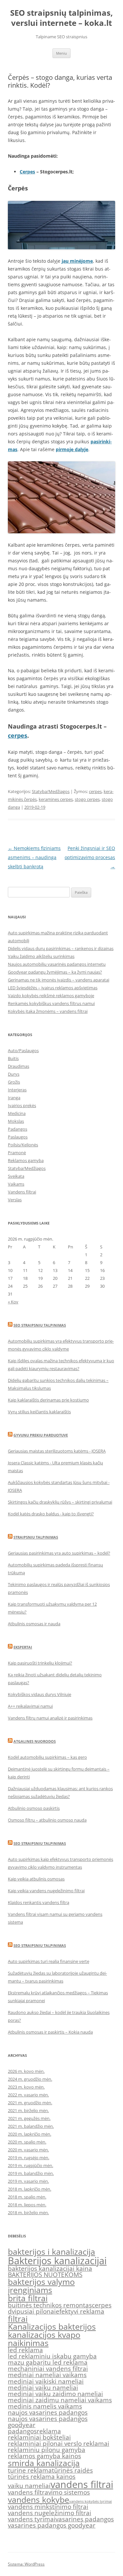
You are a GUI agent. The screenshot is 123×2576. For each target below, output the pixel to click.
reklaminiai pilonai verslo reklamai (59, 2444)
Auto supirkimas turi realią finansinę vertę (49, 1961)
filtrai (18, 2319)
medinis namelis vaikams (45, 2406)
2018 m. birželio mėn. (28, 2213)
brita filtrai (28, 2298)
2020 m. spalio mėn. (27, 2142)
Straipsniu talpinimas (36, 1537)
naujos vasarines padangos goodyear (48, 2422)
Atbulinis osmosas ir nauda (34, 1624)
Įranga (14, 1098)
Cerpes (27, 172)
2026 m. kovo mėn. (26, 2071)
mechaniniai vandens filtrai (48, 2369)
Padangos (18, 1129)
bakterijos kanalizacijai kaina (50, 2268)
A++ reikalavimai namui (30, 1706)
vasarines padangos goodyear (52, 2525)
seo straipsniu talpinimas (40, 1843)
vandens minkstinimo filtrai (48, 2507)
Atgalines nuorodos (35, 1741)
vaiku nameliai (29, 2486)
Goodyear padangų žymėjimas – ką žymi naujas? (55, 972)
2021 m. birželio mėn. (28, 2110)
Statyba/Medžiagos (51, 791)
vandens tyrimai (32, 2519)
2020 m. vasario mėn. (28, 2150)
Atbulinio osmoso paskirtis (34, 1808)
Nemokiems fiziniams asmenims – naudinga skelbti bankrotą (34, 857)
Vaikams (16, 1184)
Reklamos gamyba (26, 1160)
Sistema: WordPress (26, 2564)
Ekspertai (23, 1647)
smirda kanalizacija (44, 2463)
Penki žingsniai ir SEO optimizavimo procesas (90, 857)
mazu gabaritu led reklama (48, 2362)
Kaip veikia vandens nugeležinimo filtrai (46, 1891)
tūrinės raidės (72, 2470)
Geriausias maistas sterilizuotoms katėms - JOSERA (57, 1451)
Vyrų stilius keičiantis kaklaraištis (39, 1412)
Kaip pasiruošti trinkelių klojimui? (40, 1663)
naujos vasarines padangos (48, 2412)
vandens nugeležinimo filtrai (50, 2513)
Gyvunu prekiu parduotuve (41, 1435)
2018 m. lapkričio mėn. (30, 2189)
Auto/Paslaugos (23, 1050)
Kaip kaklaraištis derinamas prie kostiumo (48, 1400)
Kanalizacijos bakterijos (52, 2327)
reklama (49, 2431)
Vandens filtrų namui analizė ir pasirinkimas (50, 1718)
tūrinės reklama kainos (42, 2477)
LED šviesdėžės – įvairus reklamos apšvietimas (53, 988)
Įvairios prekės (22, 1105)
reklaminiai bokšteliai (39, 2437)
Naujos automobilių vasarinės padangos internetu (57, 964)
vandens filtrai (82, 2484)
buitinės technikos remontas (50, 2305)
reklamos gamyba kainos (44, 2456)
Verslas (15, 1200)
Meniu (61, 53)
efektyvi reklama (80, 2311)
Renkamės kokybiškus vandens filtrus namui (51, 1003)
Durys (14, 1074)
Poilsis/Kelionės (23, 1145)
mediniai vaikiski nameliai (46, 2381)
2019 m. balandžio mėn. (31, 2173)
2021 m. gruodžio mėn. (30, 2103)
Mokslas (16, 1121)
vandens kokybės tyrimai (91, 2501)
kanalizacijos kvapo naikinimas (44, 2339)
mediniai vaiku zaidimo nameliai (55, 2394)
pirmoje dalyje (72, 449)
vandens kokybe (39, 2500)
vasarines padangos (85, 2519)
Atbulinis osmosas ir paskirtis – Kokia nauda (50, 2032)
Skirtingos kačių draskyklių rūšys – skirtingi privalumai (60, 1502)
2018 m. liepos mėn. (27, 2205)
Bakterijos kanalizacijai (57, 2261)
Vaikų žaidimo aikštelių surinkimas (41, 956)
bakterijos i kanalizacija (51, 2252)
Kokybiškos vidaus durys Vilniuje (40, 1694)
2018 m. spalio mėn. (27, 2197)
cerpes (18, 735)
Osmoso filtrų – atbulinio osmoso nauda (47, 1820)
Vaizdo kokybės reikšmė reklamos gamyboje (51, 996)
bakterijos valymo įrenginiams (41, 2286)
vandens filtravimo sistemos (49, 2492)
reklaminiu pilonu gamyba (47, 2450)
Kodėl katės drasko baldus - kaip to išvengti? (51, 1514)
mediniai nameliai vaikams (47, 2375)
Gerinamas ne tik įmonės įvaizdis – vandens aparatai (59, 980)
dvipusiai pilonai (32, 2311)
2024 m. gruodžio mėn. (30, 2079)
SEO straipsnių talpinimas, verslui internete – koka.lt (61, 18)
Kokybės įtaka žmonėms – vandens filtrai (48, 1011)
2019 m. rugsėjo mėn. (29, 2158)
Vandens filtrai (22, 1192)
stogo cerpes (87, 799)
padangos (22, 2431)
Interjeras (17, 1090)
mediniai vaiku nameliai (43, 2388)
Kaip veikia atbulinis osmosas (36, 1879)
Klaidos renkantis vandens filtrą (39, 1902)
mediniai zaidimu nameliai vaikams (60, 2400)
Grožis (14, 1082)
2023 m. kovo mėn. (26, 2087)
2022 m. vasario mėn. (28, 2095)
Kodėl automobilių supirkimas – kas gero (47, 1757)
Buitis (13, 1058)
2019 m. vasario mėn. (28, 2181)
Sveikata (16, 1176)
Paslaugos (18, 1137)
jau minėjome (77, 261)
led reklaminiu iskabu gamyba (52, 2356)
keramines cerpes (56, 799)
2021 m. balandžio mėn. (31, 2126)
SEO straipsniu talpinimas (40, 1325)
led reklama (25, 2350)
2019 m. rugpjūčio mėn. (31, 2165)
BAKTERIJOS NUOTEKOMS (45, 2275)
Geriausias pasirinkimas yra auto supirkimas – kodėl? (59, 1553)
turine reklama (30, 2470)
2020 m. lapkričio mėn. (30, 2134)
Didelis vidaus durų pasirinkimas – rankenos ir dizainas (61, 948)
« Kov (13, 1302)
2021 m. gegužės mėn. (29, 2118)
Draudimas (19, 1066)
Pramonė (17, 1153)
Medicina (17, 1113)
